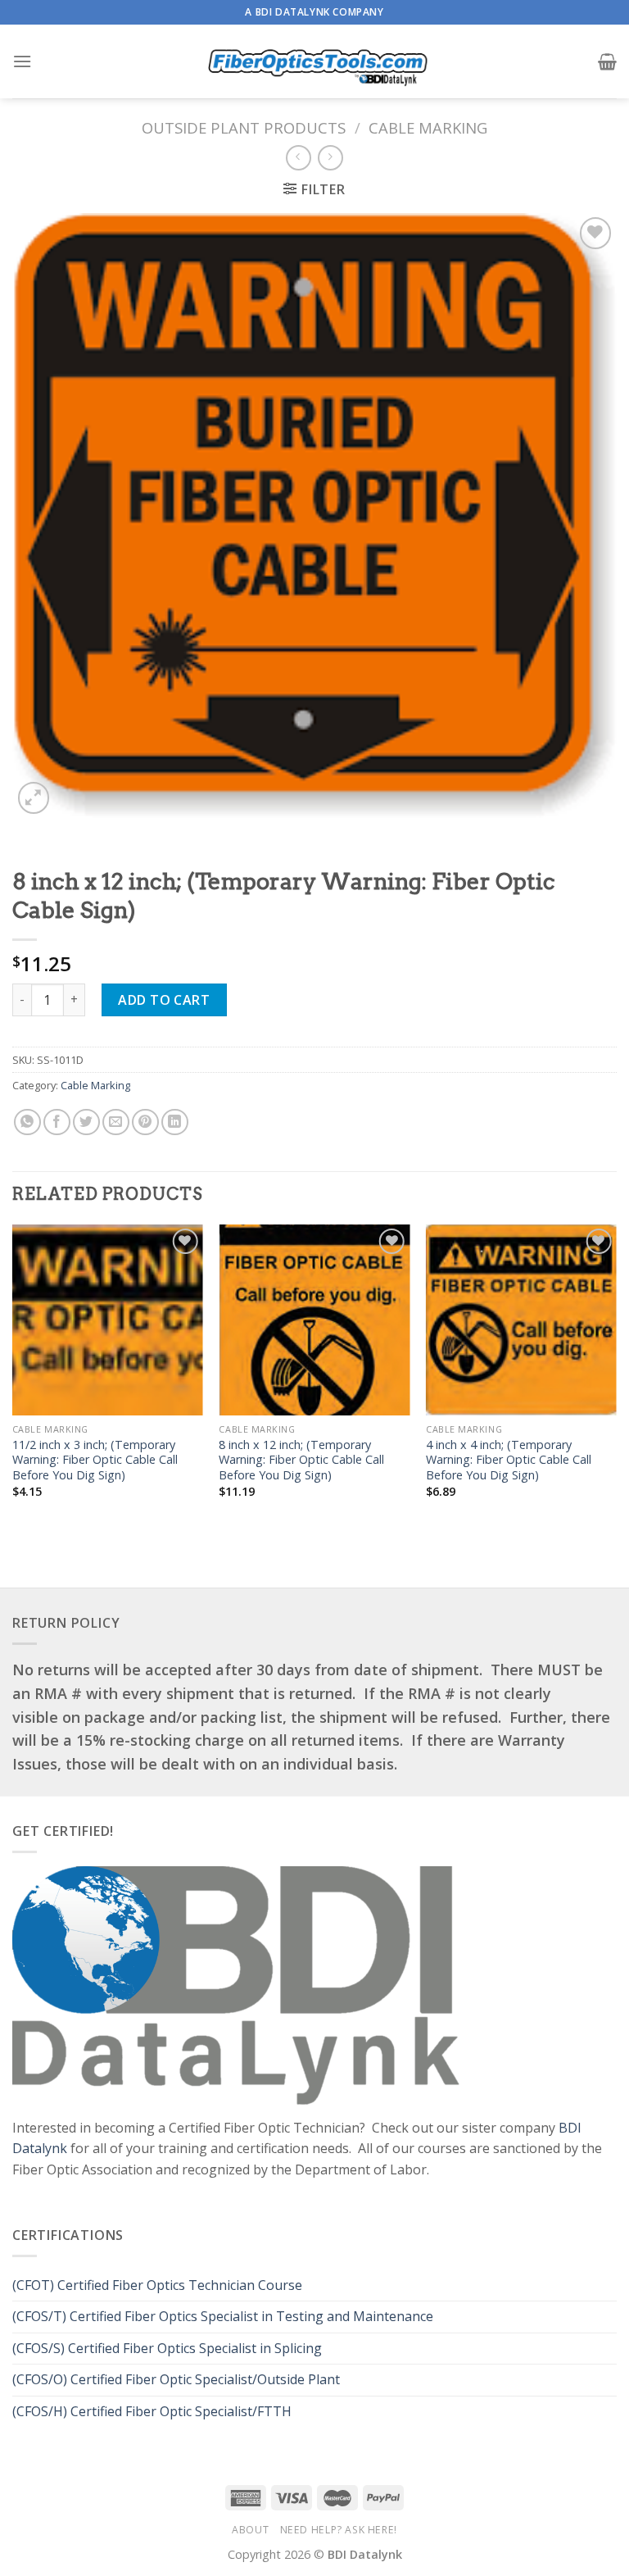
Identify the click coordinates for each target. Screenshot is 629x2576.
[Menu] (22, 61)
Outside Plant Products (244, 127)
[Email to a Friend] (116, 1122)
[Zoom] (34, 798)
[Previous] (13, 1376)
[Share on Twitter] (86, 1122)
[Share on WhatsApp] (27, 1122)
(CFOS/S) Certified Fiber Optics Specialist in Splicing (167, 2348)
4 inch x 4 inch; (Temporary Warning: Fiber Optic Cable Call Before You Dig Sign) (509, 1460)
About (250, 2530)
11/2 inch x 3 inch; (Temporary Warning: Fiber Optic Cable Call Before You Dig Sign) (95, 1460)
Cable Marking (428, 127)
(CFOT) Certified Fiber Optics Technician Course (157, 2285)
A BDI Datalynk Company (314, 12)
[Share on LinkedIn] (175, 1122)
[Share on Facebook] (57, 1122)
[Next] (616, 1376)
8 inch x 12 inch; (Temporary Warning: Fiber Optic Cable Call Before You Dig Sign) (301, 1460)
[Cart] (607, 61)
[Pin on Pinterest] (145, 1122)
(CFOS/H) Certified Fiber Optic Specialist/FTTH (154, 2411)
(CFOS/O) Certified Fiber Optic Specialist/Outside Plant (176, 2379)
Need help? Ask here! (339, 2530)
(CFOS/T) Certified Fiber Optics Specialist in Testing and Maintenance (224, 2316)
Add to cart (164, 1000)
